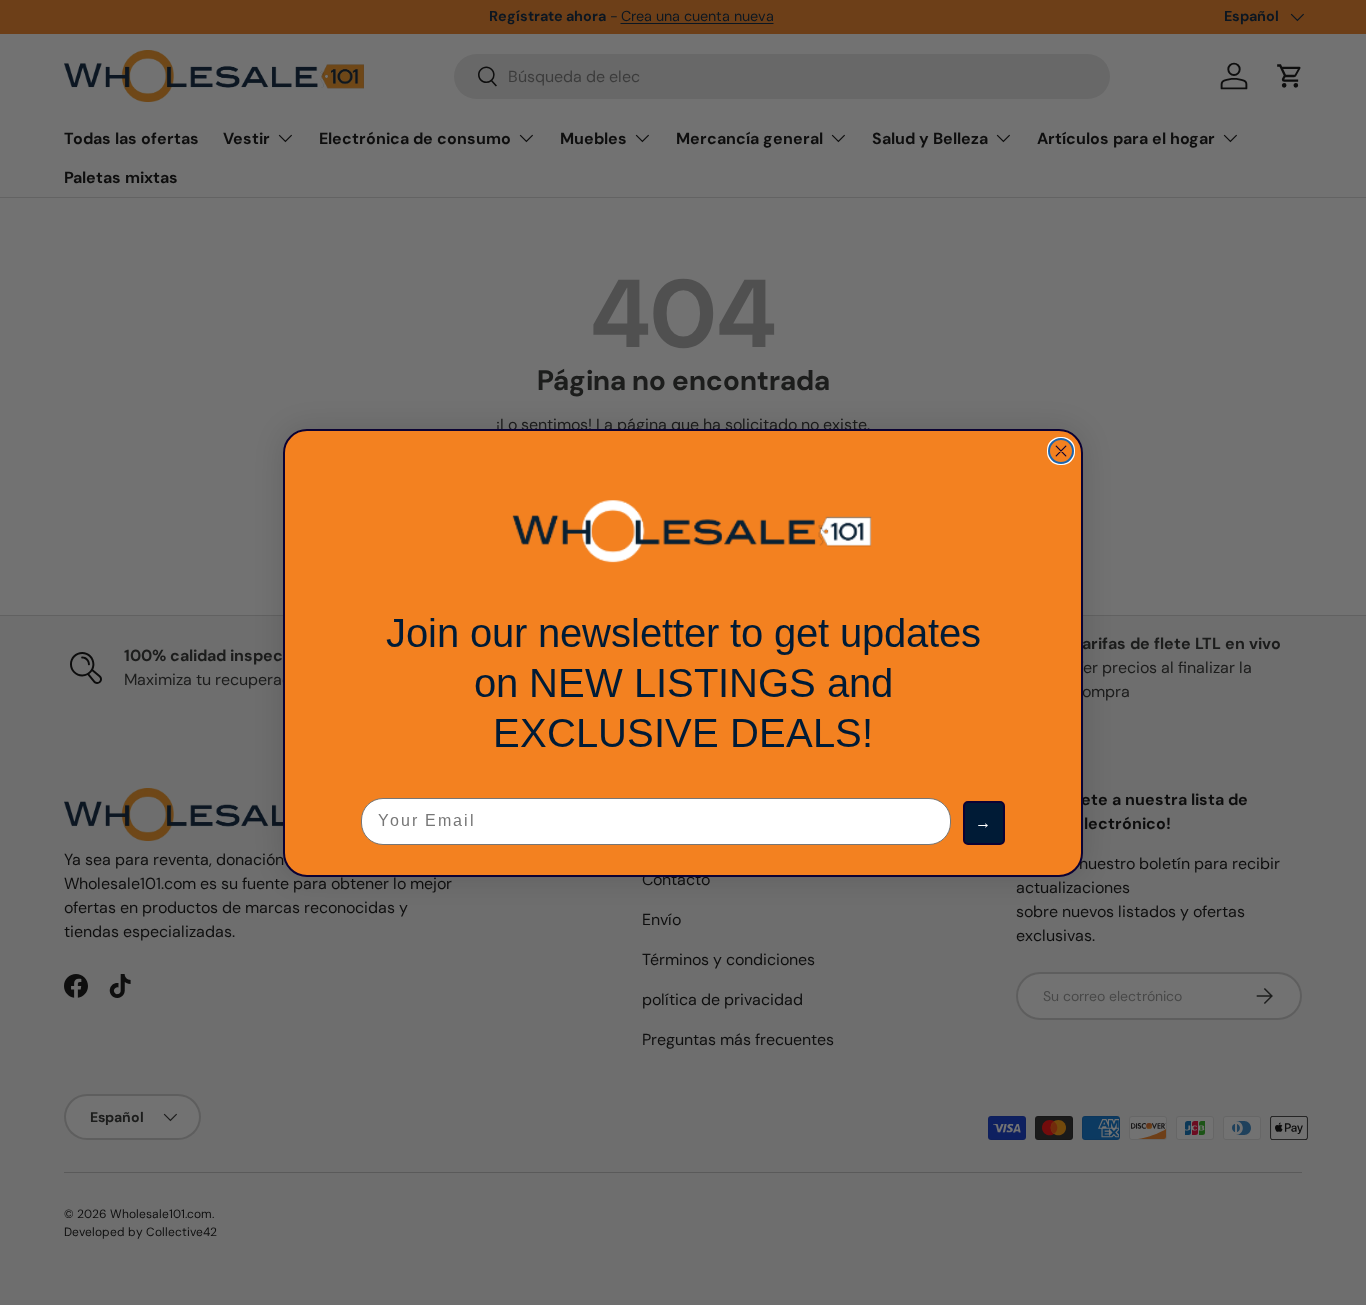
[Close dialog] (1061, 451)
